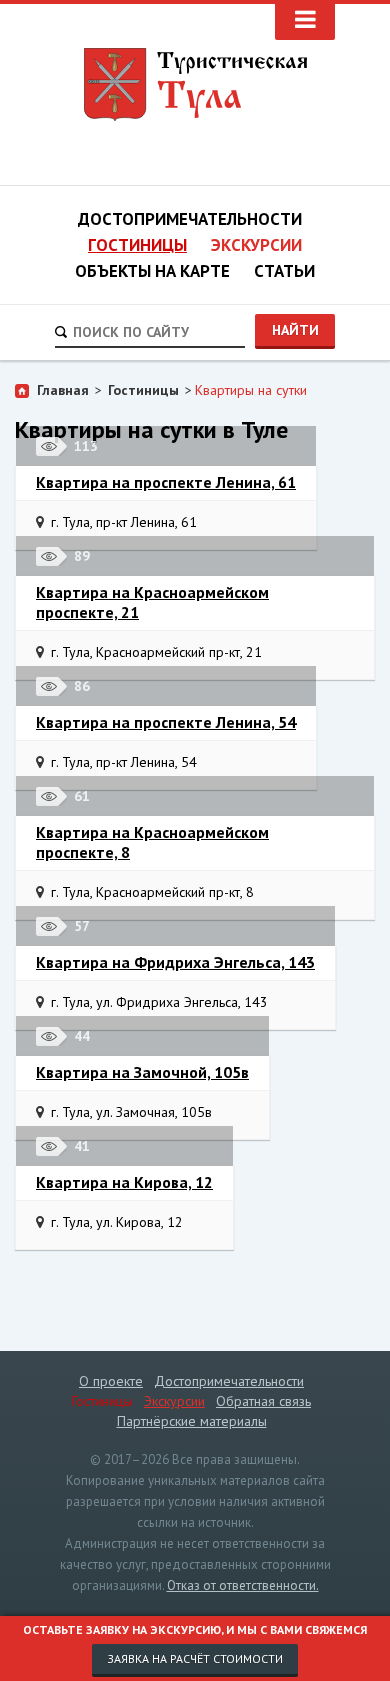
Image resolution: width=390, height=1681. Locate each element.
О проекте (111, 1381)
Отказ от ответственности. (243, 1585)
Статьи (284, 271)
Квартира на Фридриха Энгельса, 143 (175, 962)
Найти (295, 330)
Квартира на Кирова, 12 (124, 1182)
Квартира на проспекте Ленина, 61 (166, 482)
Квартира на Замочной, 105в (142, 1072)
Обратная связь (263, 1401)
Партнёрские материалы (192, 1421)
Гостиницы (137, 245)
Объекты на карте (152, 271)
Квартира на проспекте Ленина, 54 (166, 722)
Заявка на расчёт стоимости (195, 1658)
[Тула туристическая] (195, 85)
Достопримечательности (190, 219)
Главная (63, 390)
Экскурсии (256, 245)
